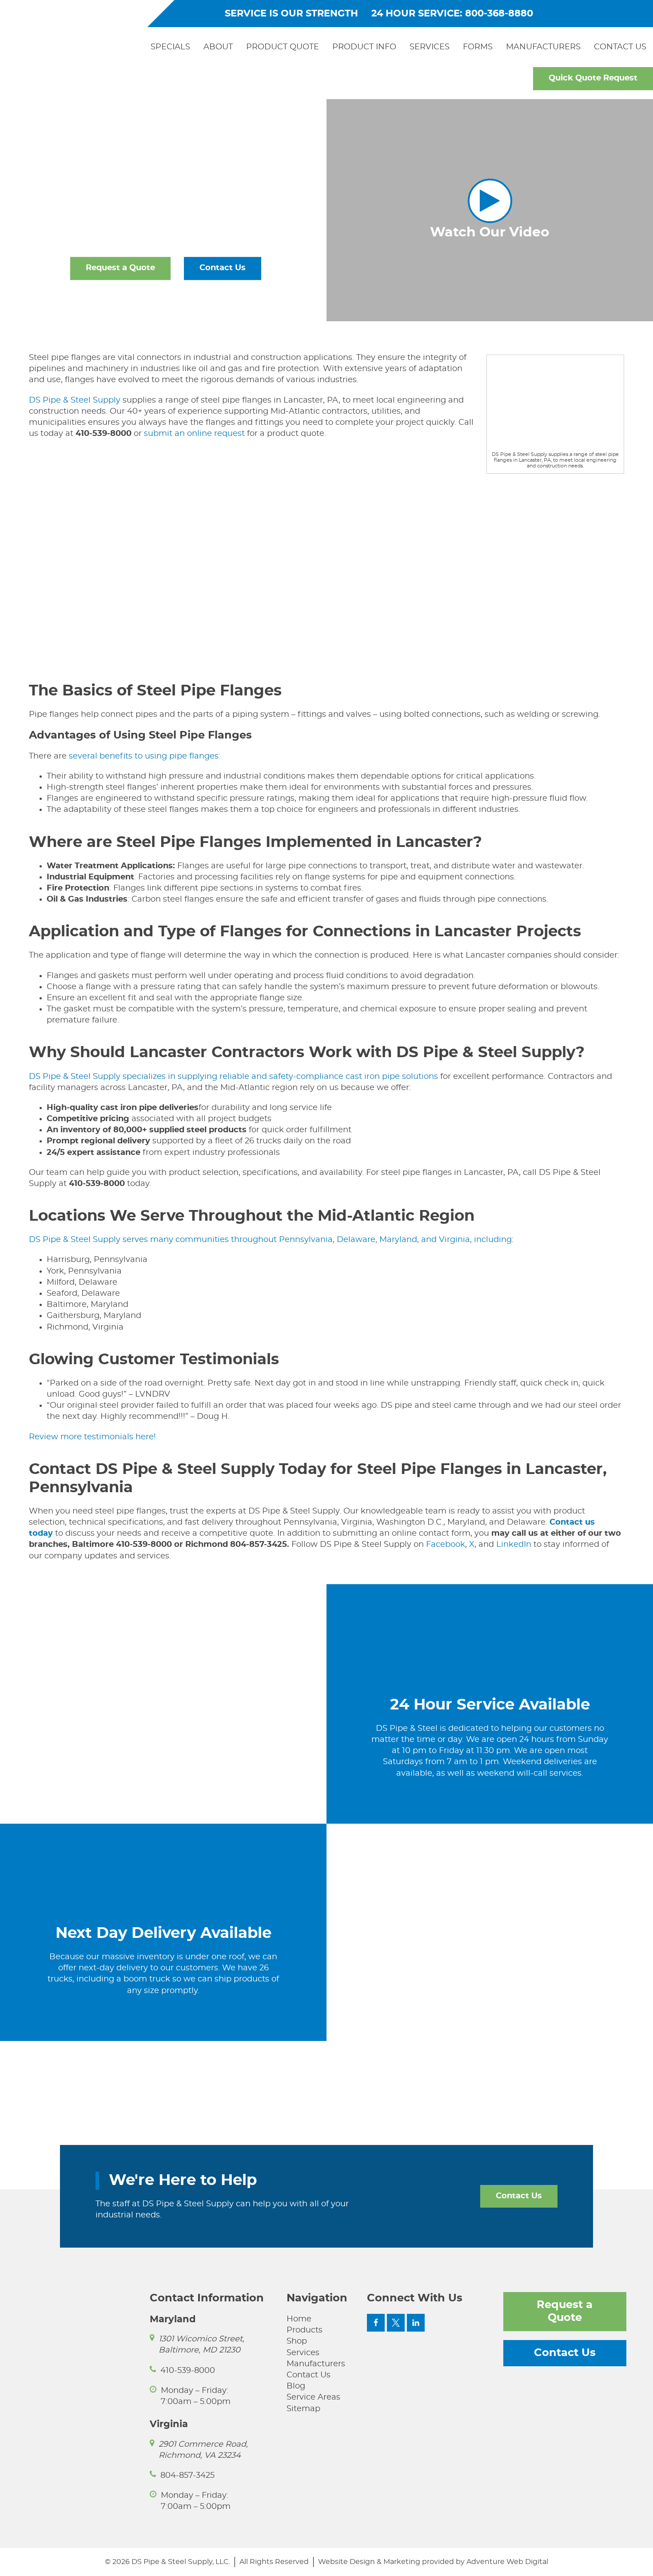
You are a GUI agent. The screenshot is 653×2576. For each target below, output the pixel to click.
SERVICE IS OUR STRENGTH (291, 14)
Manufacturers (543, 47)
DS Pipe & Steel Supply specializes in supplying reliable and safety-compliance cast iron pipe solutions (233, 1077)
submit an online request (194, 434)
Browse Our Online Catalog (166, 300)
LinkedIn (513, 1545)
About (218, 47)
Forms (478, 47)
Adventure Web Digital (507, 2562)
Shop (297, 2341)
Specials (170, 47)
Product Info (364, 47)
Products (305, 2330)
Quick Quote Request (593, 78)
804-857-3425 (187, 2476)
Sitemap (303, 2409)
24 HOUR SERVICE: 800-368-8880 (452, 14)
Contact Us (620, 47)
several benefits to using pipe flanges (144, 756)
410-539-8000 (188, 2371)
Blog (296, 2386)
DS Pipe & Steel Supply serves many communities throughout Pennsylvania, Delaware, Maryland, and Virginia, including (270, 1240)
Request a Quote (120, 268)
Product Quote (283, 47)
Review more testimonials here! (92, 1437)
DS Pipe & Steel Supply (75, 400)
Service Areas (313, 2397)
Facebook (446, 1545)
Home (299, 2319)
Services (430, 47)
